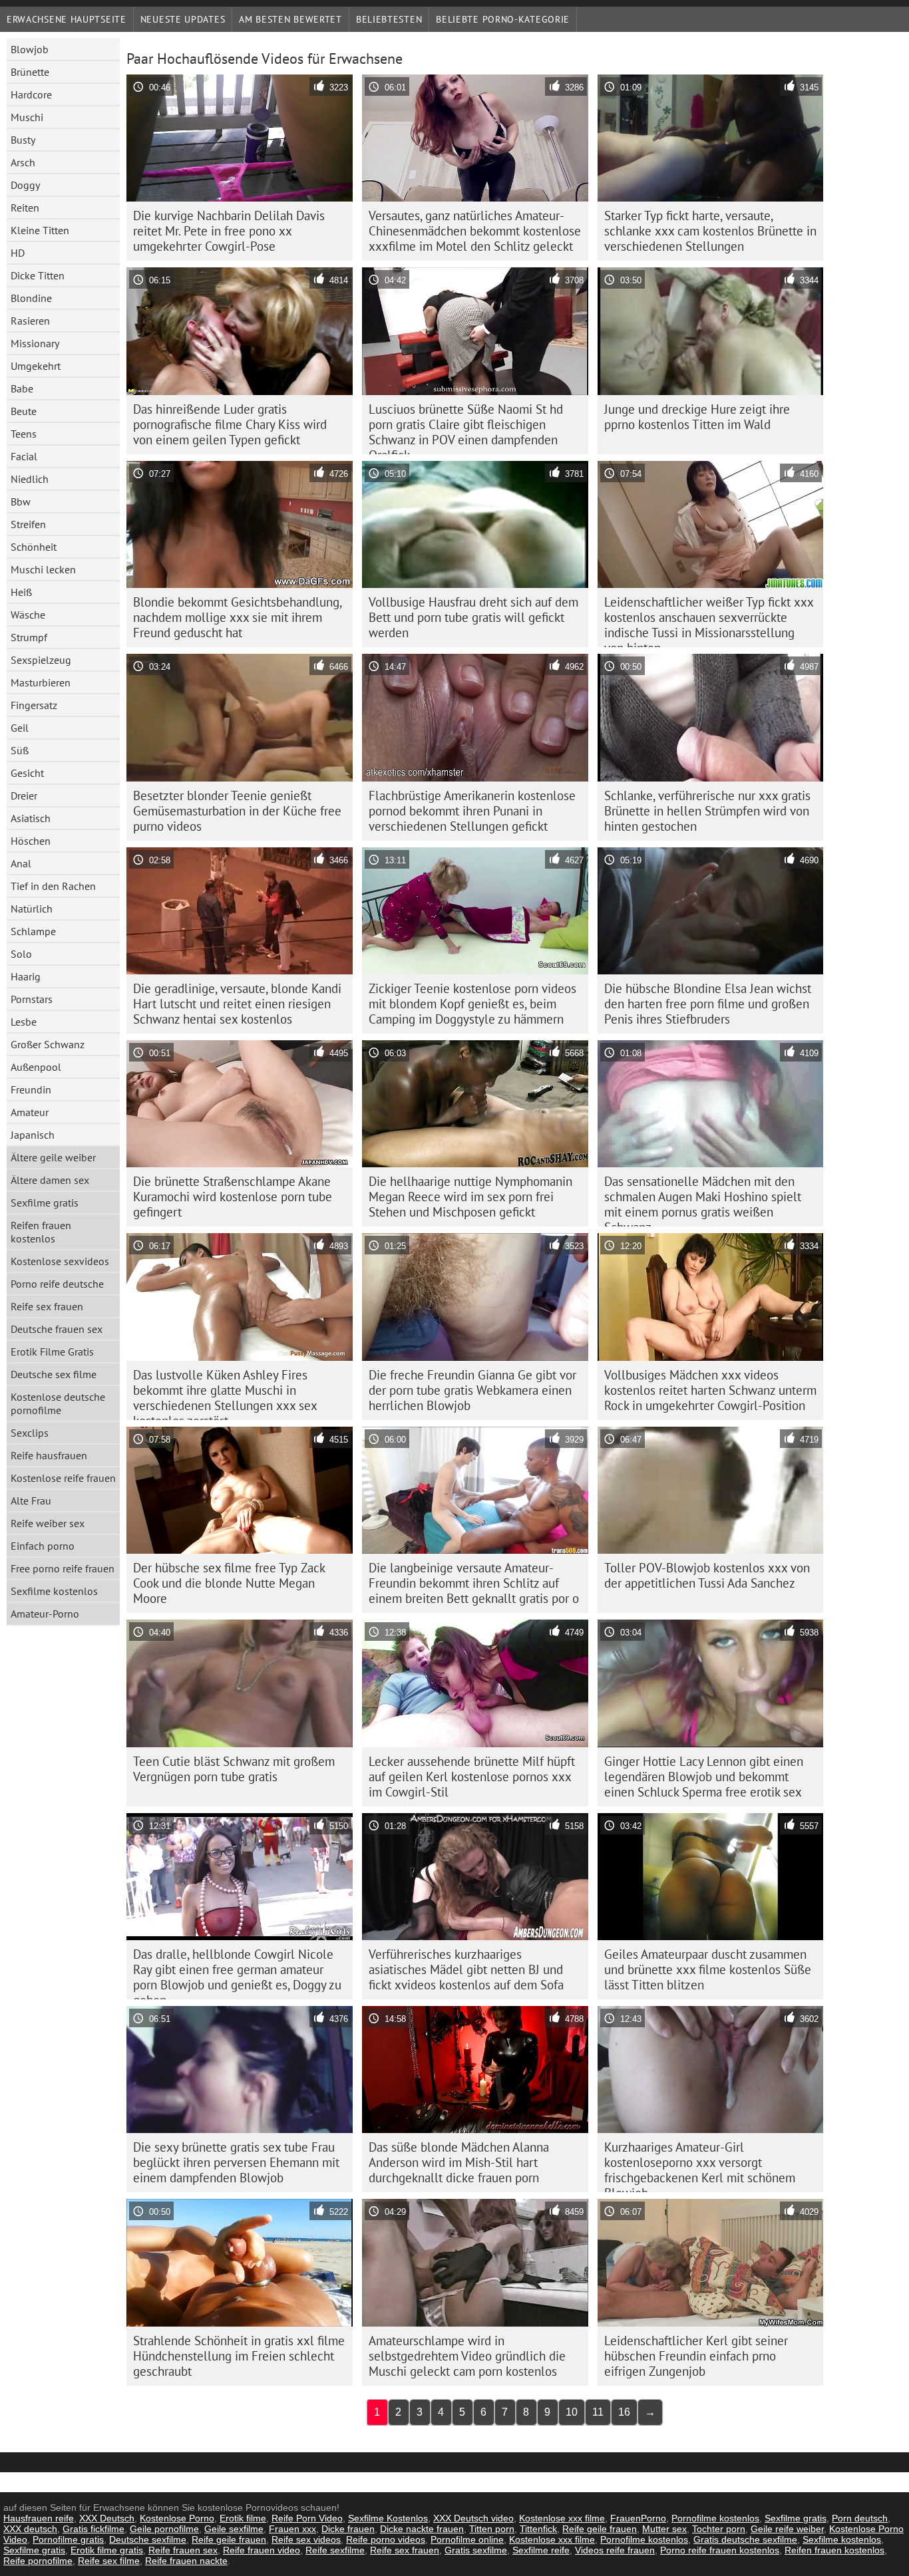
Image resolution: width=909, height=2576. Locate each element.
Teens (24, 434)
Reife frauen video (262, 2550)
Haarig (26, 976)
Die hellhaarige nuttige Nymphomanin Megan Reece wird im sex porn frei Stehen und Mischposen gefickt (470, 1197)
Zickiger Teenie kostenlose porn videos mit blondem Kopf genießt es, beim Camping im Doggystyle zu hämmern (472, 1004)
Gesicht (27, 773)
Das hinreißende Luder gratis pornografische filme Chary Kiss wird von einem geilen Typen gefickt (230, 424)
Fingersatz (34, 705)
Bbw (21, 501)
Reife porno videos (386, 2539)
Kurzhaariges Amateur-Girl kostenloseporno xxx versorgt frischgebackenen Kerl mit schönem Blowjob (700, 2166)
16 (624, 2412)
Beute (24, 411)
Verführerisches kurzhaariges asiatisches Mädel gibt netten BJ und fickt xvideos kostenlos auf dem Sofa (466, 1969)
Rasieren (30, 321)
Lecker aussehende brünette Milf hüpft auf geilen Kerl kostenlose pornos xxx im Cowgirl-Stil (472, 1777)
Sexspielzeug (41, 660)
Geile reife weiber (787, 2529)
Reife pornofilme (38, 2561)
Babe (22, 388)
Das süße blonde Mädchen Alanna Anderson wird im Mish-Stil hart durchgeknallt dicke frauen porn (459, 2162)
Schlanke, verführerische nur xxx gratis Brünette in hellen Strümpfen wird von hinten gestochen (707, 811)
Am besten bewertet (290, 19)
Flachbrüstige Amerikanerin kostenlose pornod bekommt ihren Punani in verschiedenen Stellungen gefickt (472, 811)
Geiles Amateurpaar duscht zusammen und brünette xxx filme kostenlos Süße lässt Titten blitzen (708, 1969)
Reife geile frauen (600, 2529)
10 (572, 2412)
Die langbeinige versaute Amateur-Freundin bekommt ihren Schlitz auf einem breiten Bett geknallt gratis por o (474, 1583)
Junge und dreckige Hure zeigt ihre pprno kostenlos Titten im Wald (697, 417)
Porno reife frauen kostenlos (720, 2550)
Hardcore (31, 94)
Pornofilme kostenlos (715, 2518)
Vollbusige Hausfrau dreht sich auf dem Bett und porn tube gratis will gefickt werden (473, 617)
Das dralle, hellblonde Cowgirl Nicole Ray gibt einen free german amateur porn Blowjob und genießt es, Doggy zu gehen (237, 1973)
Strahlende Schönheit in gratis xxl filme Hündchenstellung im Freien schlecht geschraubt (239, 2356)
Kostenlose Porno (177, 2518)
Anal (21, 863)
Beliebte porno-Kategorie (503, 19)
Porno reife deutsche (57, 1284)
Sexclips (30, 1433)
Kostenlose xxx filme (562, 2518)
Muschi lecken (43, 569)
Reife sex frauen (47, 1306)
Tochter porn (719, 2529)
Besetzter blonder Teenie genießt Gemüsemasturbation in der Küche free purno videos (237, 811)
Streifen (28, 524)
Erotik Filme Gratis (52, 1352)
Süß (20, 750)
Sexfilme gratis (45, 1203)
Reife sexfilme (335, 2550)
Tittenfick (538, 2529)
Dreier (24, 795)
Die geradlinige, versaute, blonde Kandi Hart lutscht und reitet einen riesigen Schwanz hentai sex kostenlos (237, 1004)
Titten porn (492, 2529)
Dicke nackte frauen (422, 2529)
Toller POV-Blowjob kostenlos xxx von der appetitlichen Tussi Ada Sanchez (707, 1575)
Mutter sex (664, 2529)
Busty (23, 140)
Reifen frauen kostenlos (41, 1232)
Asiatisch (31, 818)
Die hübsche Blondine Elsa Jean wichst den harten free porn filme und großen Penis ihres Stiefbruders (708, 1004)
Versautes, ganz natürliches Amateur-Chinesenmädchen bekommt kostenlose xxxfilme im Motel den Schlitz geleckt (475, 231)
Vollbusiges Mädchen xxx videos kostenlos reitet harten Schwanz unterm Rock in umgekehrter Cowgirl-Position (710, 1390)
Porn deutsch (860, 2518)
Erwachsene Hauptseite (67, 19)
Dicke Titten (38, 275)
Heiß (21, 592)
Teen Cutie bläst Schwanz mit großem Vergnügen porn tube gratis (234, 1769)
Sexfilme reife (541, 2550)
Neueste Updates (183, 19)
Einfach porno (43, 1546)
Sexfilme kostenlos (54, 1591)
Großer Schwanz (48, 1044)
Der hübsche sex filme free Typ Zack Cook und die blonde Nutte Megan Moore (229, 1583)
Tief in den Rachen (53, 886)
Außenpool (36, 1067)
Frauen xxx (292, 2529)
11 (598, 2412)
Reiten (25, 208)
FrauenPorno (638, 2518)
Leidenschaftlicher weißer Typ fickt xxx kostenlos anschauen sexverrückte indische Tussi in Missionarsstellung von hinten (709, 621)
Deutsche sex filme (54, 1374)
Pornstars (32, 999)
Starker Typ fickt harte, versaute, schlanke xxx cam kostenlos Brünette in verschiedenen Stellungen (710, 231)
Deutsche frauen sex (57, 1329)
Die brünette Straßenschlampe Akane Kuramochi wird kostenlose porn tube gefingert (233, 1197)
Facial (24, 456)
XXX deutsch (30, 2529)
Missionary (35, 343)
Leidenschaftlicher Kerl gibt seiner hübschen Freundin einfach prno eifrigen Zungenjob (696, 2356)
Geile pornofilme (164, 2529)
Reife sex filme (109, 2561)
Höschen (31, 841)
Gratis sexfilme (476, 2550)
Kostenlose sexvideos (60, 1261)
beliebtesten (389, 19)
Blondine (31, 298)
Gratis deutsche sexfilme (745, 2539)
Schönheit (34, 547)
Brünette (30, 72)
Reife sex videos (306, 2539)
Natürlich (32, 909)
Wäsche (28, 615)
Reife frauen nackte (186, 2561)
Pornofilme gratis (68, 2539)
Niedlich (30, 479)
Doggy (25, 185)
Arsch (23, 162)
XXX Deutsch (107, 2518)
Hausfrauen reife (39, 2518)
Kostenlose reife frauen (63, 1478)
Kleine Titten (40, 230)
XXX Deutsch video (473, 2518)
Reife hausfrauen (49, 1455)
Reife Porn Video (307, 2518)
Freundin (31, 1089)
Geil (20, 728)
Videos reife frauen (615, 2550)
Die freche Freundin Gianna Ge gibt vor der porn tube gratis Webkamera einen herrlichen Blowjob (472, 1390)
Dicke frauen (348, 2529)
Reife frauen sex (183, 2550)
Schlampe (33, 931)
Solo (21, 954)
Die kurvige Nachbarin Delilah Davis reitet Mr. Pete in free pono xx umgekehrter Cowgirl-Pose (229, 231)
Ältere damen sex (50, 1180)
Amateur (30, 1112)
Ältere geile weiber (53, 1157)
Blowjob (30, 49)
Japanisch (33, 1135)
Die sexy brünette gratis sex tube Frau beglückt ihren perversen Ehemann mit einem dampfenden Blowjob (236, 2162)
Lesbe (24, 1022)
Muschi (27, 117)
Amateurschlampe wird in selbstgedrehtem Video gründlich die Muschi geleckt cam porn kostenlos (467, 2356)
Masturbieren (41, 682)
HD (18, 253)
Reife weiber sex (48, 1523)
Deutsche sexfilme (148, 2539)
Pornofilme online (467, 2539)
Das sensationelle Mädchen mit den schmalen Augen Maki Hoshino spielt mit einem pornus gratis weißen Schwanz (703, 1200)
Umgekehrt (36, 366)
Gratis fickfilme (93, 2529)
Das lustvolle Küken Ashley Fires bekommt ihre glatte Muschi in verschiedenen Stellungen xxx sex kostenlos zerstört (225, 1393)
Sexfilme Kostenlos (388, 2518)
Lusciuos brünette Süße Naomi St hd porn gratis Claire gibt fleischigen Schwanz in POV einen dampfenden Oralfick (466, 428)
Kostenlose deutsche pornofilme (58, 1403)
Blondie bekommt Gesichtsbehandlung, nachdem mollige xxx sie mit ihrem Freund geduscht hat (238, 617)
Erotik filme (243, 2518)
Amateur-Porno (45, 1614)
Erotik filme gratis (107, 2550)
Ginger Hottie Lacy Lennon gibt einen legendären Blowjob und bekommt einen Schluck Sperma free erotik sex (704, 1777)
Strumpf (29, 637)
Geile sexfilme (234, 2529)
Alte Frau (31, 1501)
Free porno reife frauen (63, 1568)
